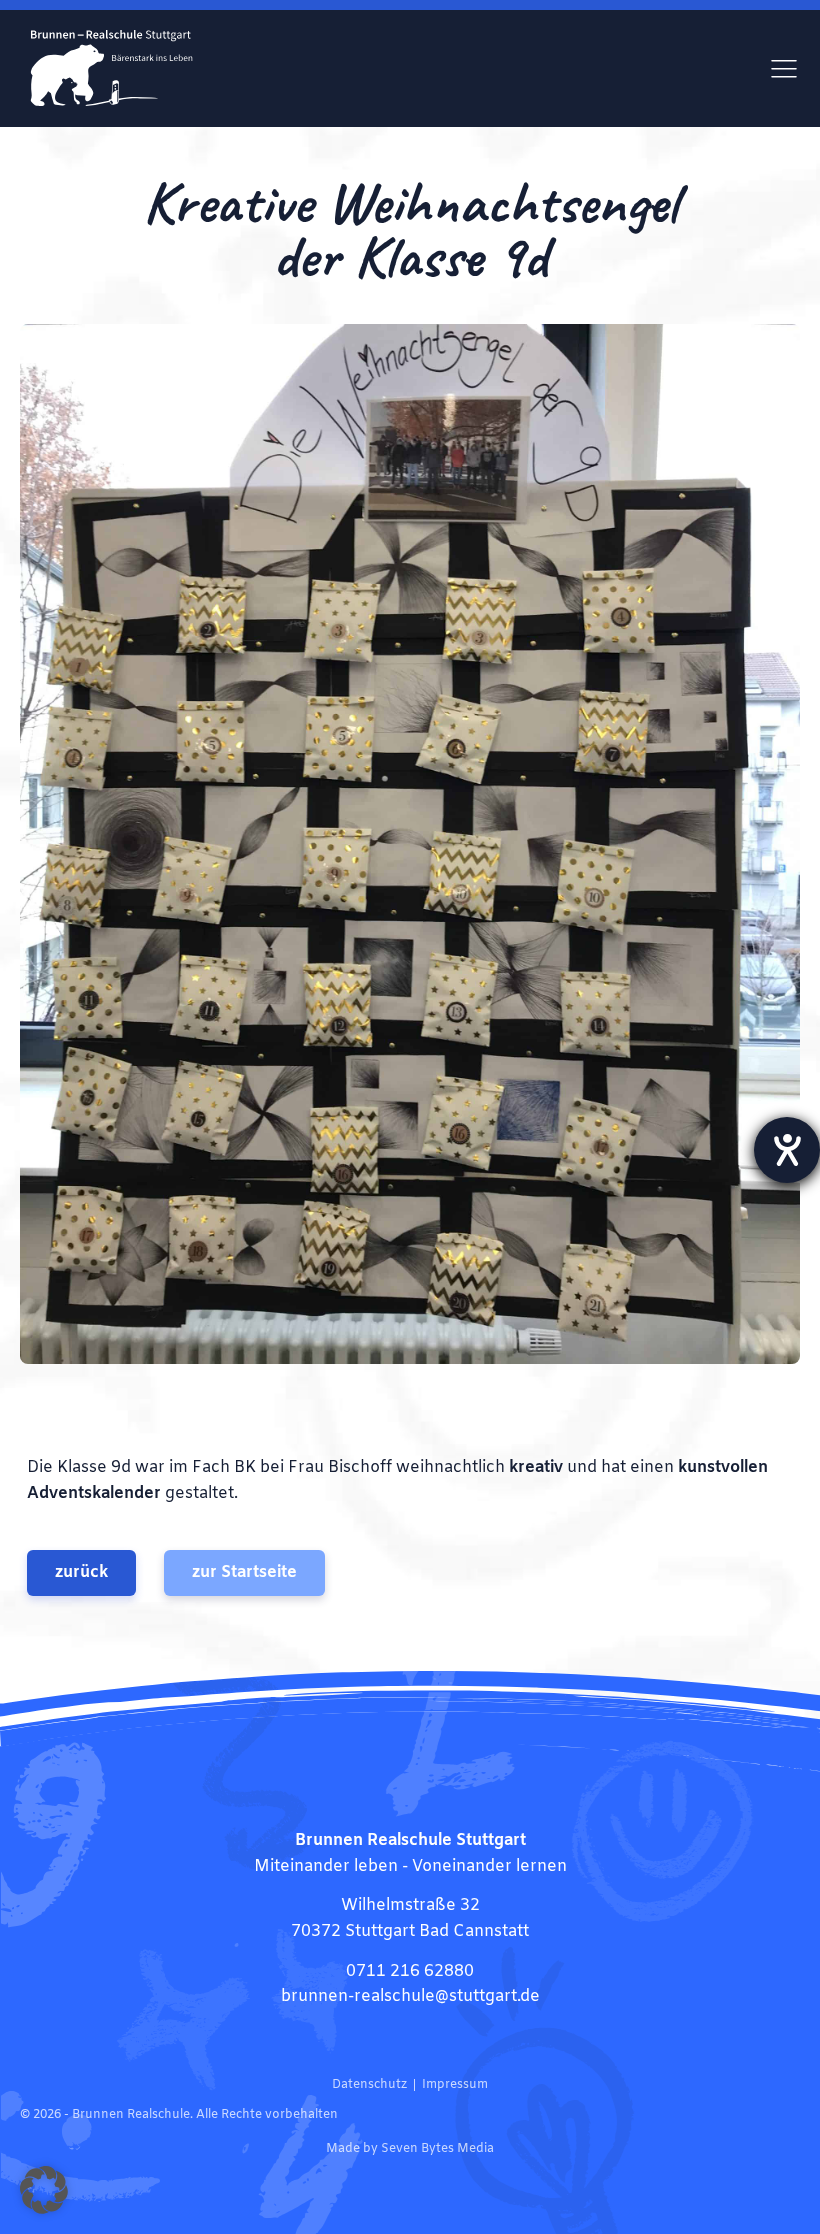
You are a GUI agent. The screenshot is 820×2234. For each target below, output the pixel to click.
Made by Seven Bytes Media (410, 2149)
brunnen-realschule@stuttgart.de (410, 1996)
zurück (81, 1572)
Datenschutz (369, 2085)
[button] (44, 2190)
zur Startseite (244, 1572)
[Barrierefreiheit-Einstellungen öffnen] (787, 1150)
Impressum (455, 2085)
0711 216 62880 (410, 1971)
